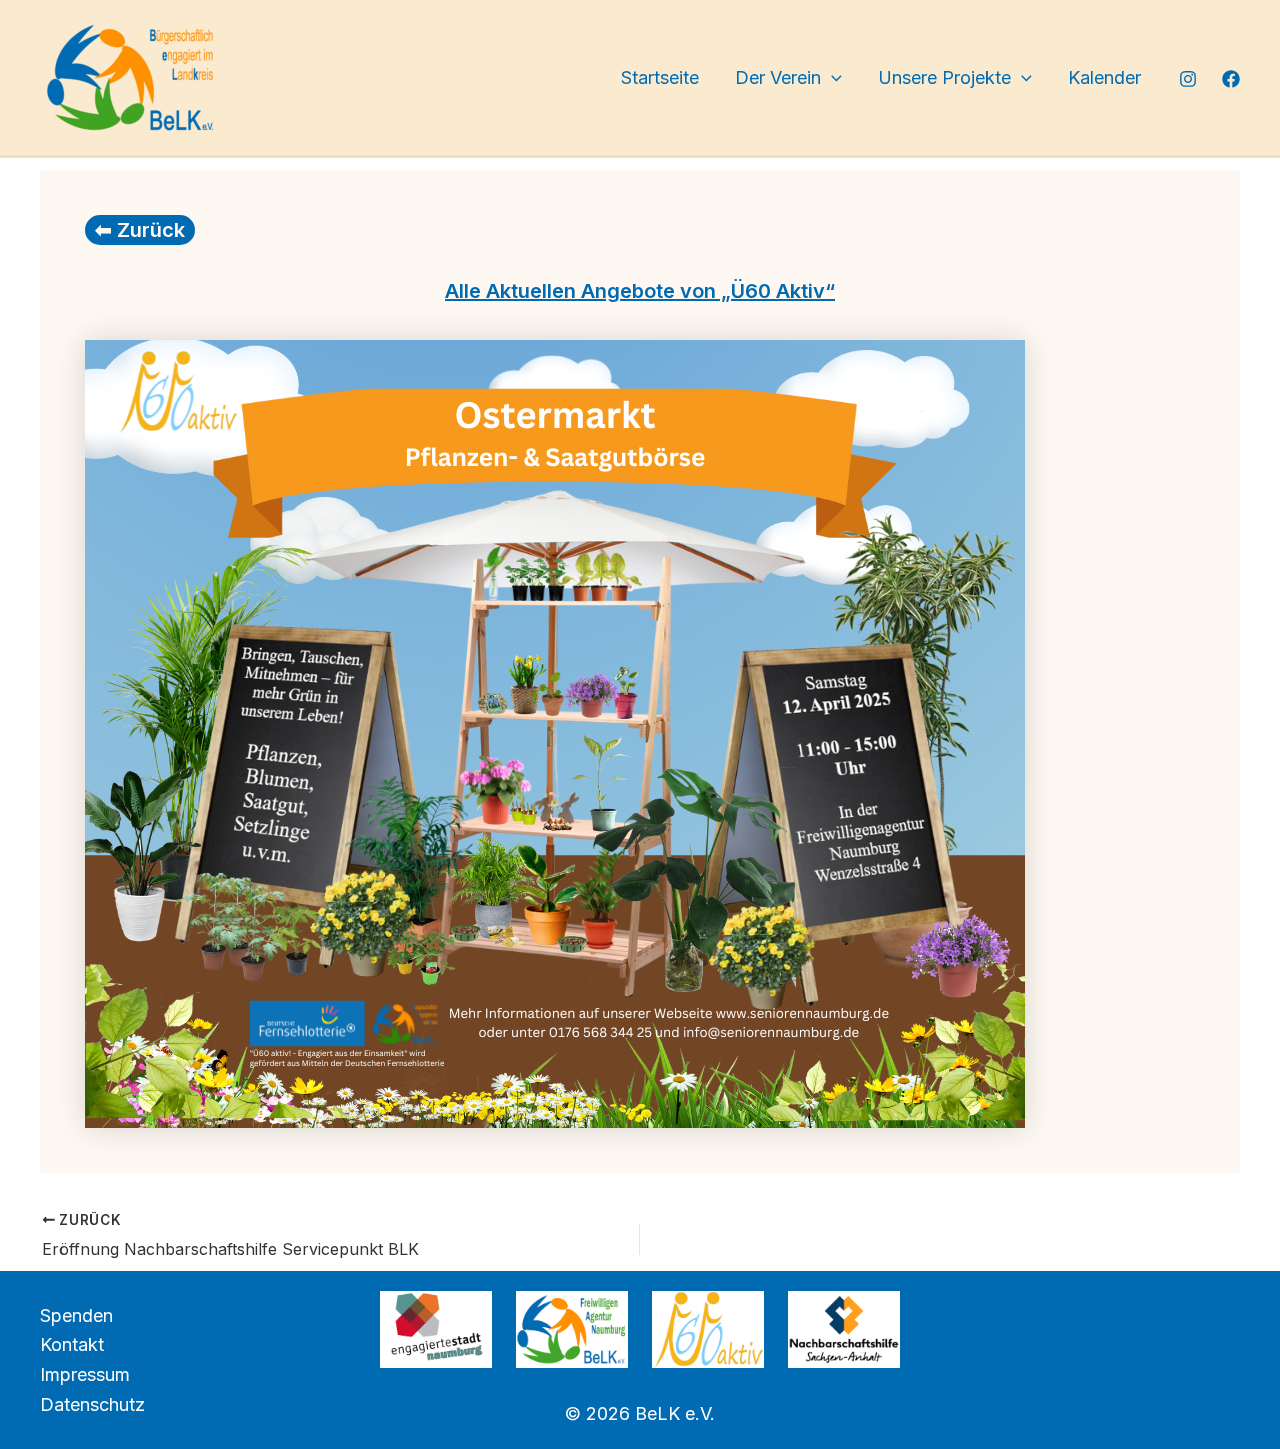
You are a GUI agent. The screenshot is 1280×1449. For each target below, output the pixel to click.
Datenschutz (92, 1404)
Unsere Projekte (944, 77)
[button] (831, 78)
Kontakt (72, 1344)
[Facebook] (1231, 79)
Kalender (1104, 77)
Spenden (76, 1315)
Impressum (85, 1374)
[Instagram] (1188, 79)
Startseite (660, 77)
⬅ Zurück (140, 230)
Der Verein (778, 77)
